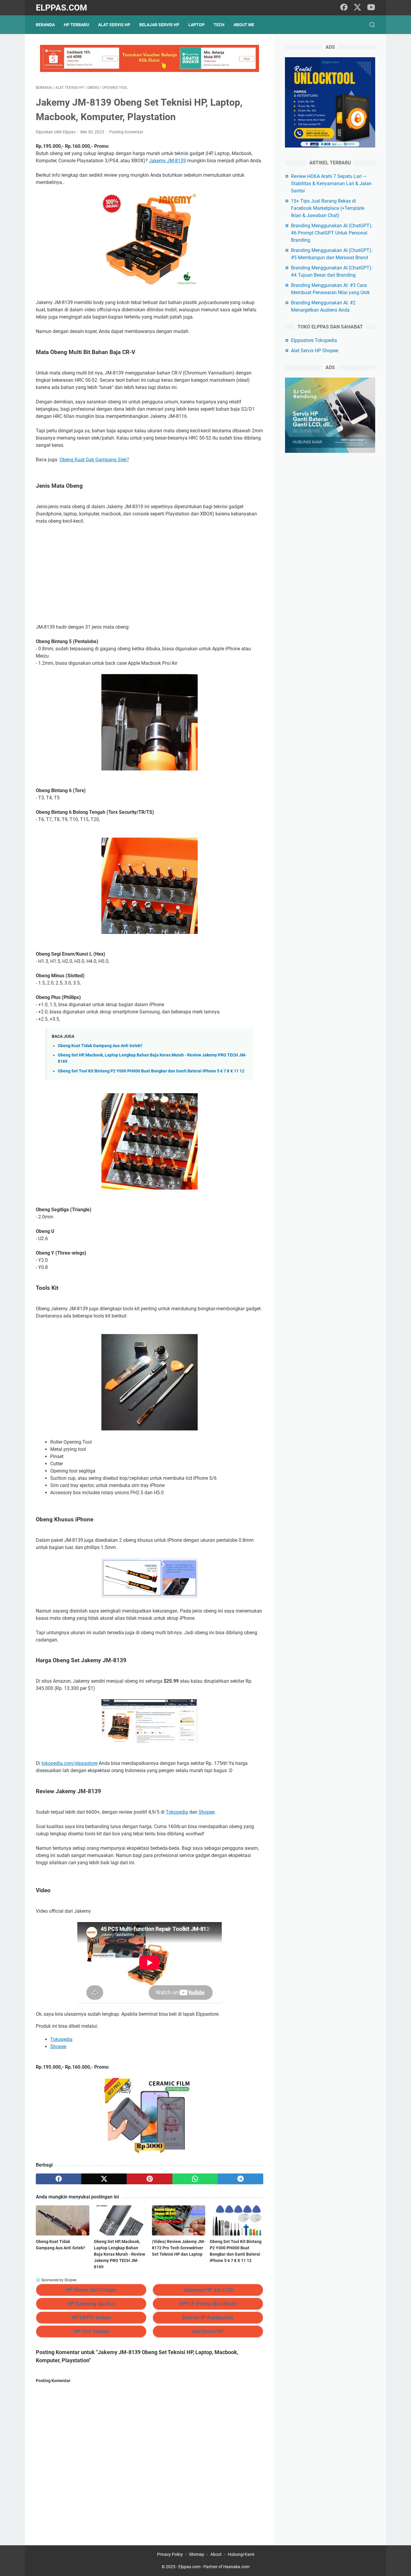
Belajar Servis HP (159, 25)
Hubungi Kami (241, 2554)
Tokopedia (177, 1812)
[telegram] (241, 2179)
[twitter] (357, 8)
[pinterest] (149, 2179)
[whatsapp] (195, 2179)
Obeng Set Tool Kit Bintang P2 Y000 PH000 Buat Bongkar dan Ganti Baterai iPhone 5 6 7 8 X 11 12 (151, 1071)
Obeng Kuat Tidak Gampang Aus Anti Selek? (100, 1046)
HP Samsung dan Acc (91, 2304)
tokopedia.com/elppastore (70, 1763)
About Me (244, 25)
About (216, 2554)
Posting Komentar (126, 132)
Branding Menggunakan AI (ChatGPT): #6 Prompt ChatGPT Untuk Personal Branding (332, 233)
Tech (219, 25)
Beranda (45, 25)
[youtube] (371, 8)
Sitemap (197, 2554)
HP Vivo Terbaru (91, 2331)
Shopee (207, 1812)
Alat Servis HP (114, 25)
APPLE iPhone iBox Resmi (208, 2304)
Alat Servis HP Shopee (315, 351)
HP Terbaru (76, 25)
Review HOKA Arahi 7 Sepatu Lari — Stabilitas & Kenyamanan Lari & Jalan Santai (331, 184)
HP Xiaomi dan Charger (91, 2290)
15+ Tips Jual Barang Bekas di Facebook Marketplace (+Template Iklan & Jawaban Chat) (328, 208)
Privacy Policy (170, 2554)
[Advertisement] (150, 574)
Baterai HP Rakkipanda (208, 2318)
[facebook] (344, 8)
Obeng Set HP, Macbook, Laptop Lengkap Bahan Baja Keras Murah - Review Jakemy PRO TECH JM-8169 (119, 2254)
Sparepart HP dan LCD (208, 2290)
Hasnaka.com (236, 2567)
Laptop (196, 25)
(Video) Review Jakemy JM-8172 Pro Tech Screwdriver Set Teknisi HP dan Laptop (179, 2248)
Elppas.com (62, 8)
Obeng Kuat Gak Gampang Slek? (94, 460)
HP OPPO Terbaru (91, 2318)
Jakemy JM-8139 (167, 161)
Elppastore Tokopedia (314, 340)
